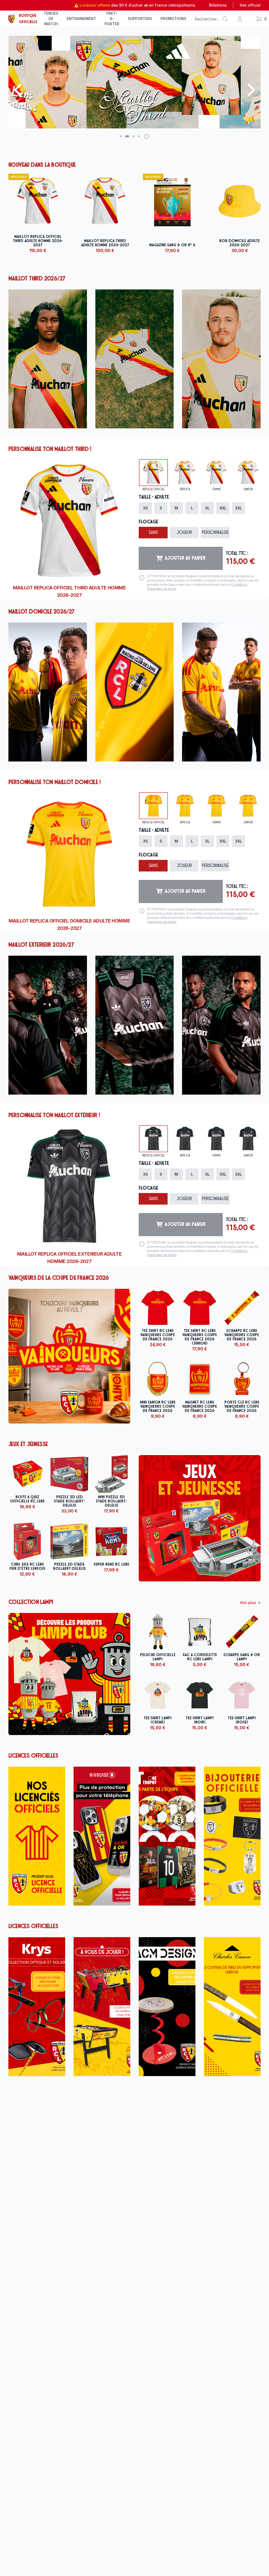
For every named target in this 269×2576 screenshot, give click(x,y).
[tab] (153, 473)
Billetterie (218, 5)
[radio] (145, 508)
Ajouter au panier (185, 558)
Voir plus (250, 1603)
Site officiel (250, 5)
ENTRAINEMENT (81, 19)
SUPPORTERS (140, 19)
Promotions (173, 19)
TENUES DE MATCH (51, 19)
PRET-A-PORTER (112, 19)
